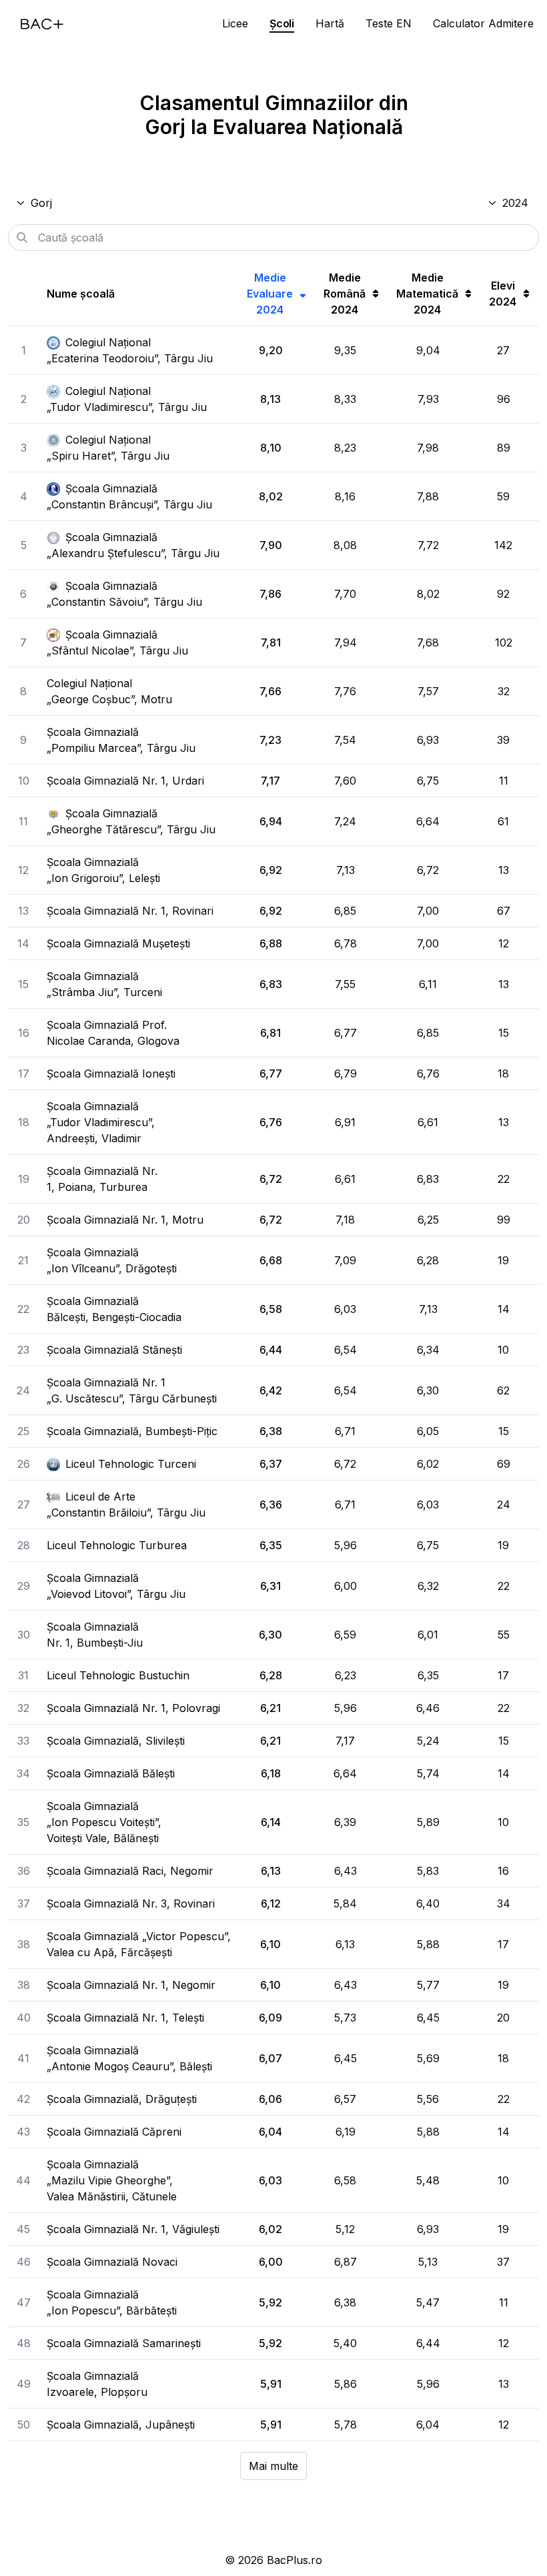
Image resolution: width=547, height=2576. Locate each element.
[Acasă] (42, 24)
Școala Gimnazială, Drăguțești (122, 2099)
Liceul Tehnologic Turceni (131, 1464)
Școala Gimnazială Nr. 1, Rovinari (130, 911)
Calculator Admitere (483, 23)
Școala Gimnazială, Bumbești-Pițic (132, 1431)
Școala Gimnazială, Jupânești (121, 2425)
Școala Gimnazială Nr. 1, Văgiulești (133, 2229)
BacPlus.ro (295, 2560)
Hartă (330, 23)
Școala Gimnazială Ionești (111, 1074)
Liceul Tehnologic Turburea (117, 1545)
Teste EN (389, 23)
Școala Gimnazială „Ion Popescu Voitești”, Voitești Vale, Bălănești (104, 1822)
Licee (235, 23)
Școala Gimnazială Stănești (114, 1350)
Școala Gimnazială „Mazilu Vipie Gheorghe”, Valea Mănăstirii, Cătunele (112, 2180)
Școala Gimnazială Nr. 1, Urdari (125, 781)
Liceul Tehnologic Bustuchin (118, 1675)
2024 (515, 203)
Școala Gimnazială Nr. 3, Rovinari (131, 1903)
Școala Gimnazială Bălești (111, 1773)
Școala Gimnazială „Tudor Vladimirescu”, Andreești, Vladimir (101, 1122)
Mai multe (273, 2466)
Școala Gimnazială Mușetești (118, 943)
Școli (282, 23)
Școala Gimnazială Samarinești (124, 2343)
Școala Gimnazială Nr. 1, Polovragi (133, 1708)
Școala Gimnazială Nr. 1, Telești (125, 2018)
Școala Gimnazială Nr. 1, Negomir (131, 1985)
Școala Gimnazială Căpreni (114, 2132)
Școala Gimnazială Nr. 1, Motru (125, 1220)
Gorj (41, 203)
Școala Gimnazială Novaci (112, 2262)
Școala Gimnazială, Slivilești (116, 1741)
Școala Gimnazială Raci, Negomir (130, 1871)
